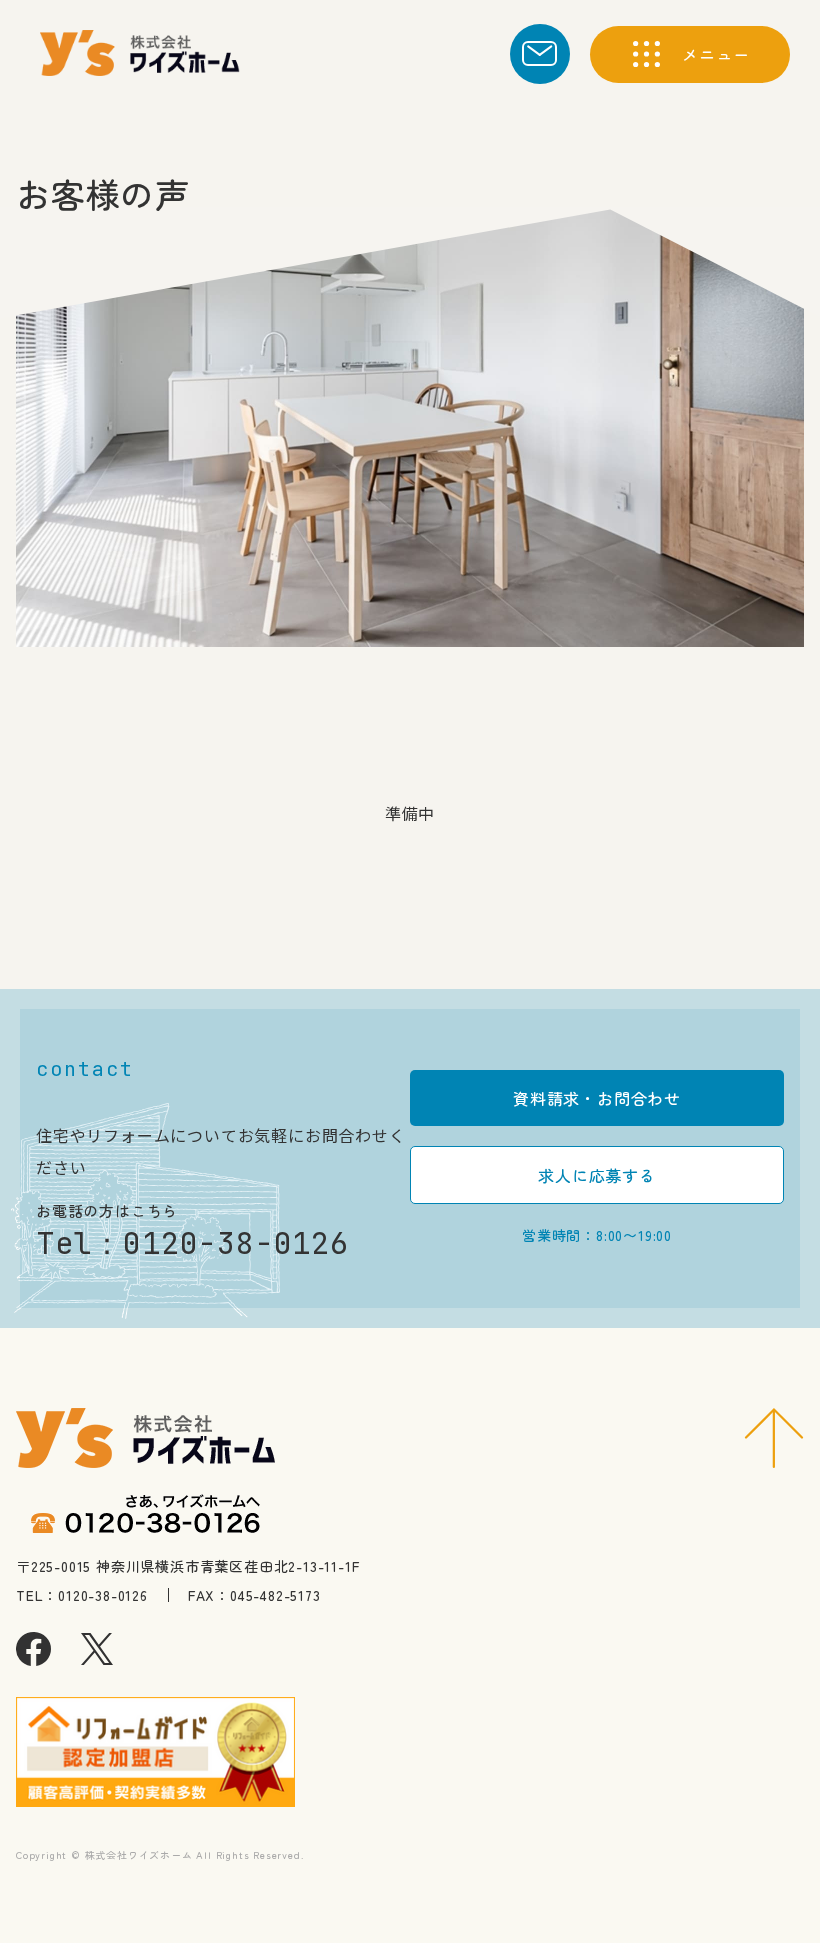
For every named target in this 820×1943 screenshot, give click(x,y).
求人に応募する (597, 1175)
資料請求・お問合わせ (597, 1098)
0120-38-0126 (236, 1243)
